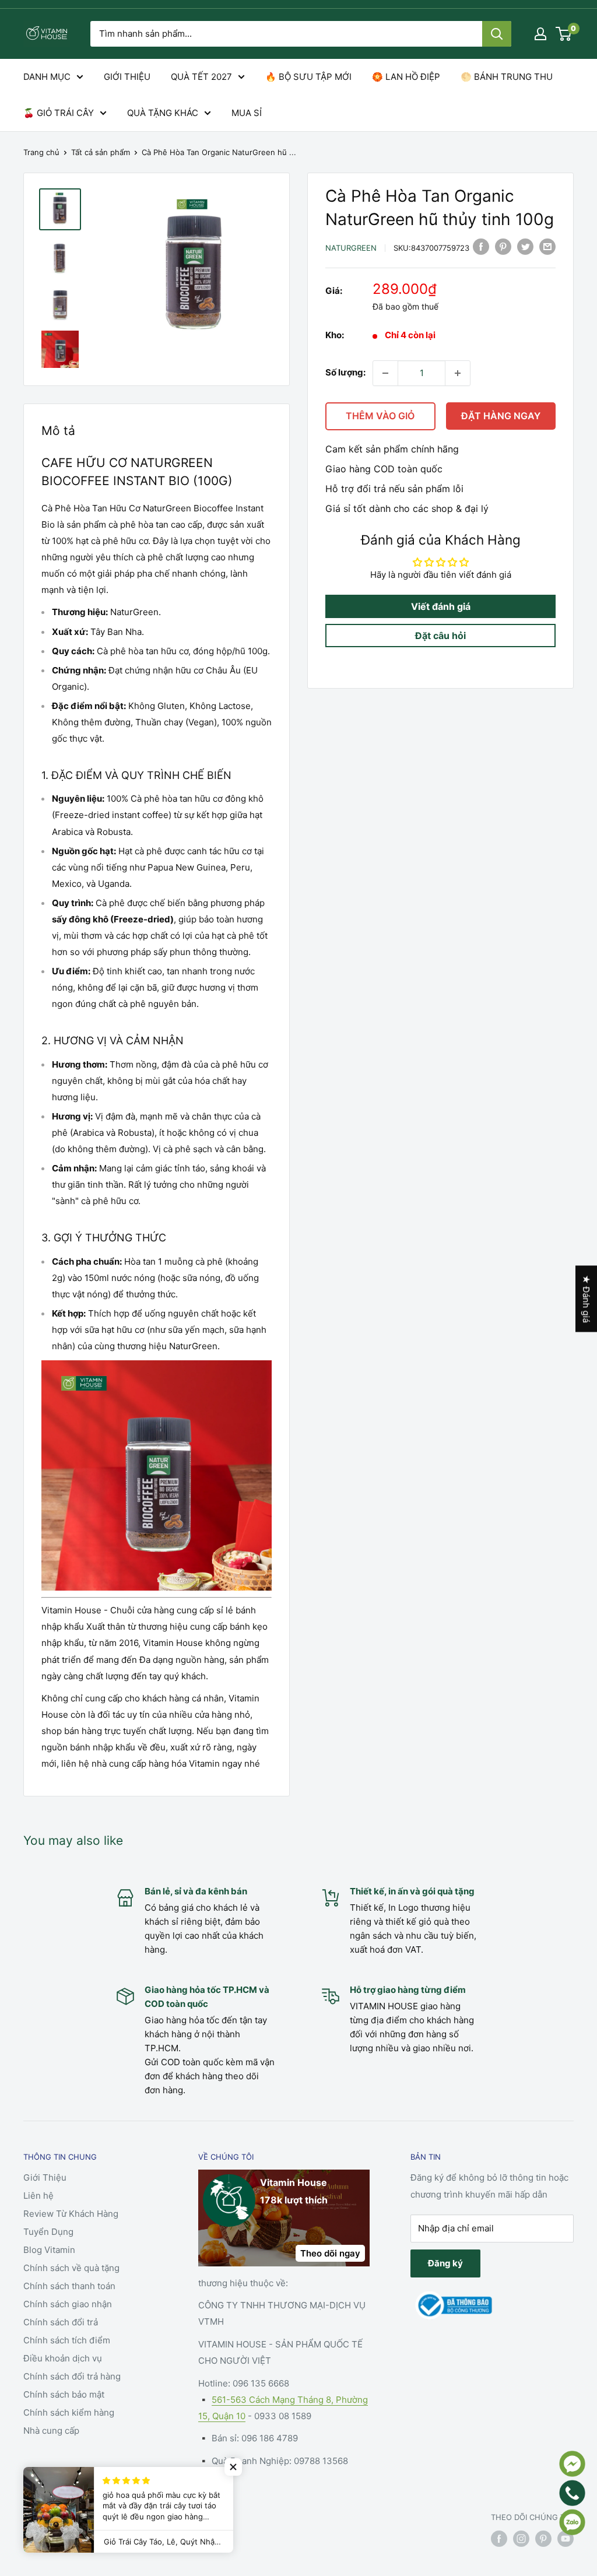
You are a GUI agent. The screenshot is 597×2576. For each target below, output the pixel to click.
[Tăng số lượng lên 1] (458, 373)
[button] (233, 2467)
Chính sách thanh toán (69, 2286)
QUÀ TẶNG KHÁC (163, 113)
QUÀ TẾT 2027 (201, 77)
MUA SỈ (247, 113)
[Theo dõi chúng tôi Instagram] (521, 2539)
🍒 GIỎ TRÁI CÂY (59, 113)
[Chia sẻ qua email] (547, 246)
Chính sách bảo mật (64, 2394)
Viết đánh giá (441, 606)
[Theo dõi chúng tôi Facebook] (499, 2539)
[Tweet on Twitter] (525, 246)
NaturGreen (351, 248)
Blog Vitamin (49, 2250)
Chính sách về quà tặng (71, 2268)
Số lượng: (345, 372)
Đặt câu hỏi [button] (440, 636)
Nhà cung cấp (51, 2431)
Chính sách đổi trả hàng (72, 2376)
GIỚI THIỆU (127, 77)
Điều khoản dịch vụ (63, 2358)
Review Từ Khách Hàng (71, 2214)
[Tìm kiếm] (497, 34)
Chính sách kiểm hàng (69, 2412)
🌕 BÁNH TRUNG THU (507, 77)
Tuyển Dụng (48, 2232)
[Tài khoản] (540, 34)
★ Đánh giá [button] (586, 1299)
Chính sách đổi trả (61, 2322)
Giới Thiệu (45, 2177)
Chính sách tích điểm (67, 2340)
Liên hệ (38, 2196)
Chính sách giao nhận (68, 2304)
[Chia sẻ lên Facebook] (481, 246)
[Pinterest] (503, 246)
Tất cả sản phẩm (101, 152)
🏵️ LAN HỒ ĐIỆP (406, 77)
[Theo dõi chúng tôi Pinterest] (543, 2539)
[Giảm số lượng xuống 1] (385, 373)
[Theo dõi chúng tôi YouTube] (566, 2539)
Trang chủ (41, 152)
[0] (564, 34)
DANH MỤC (47, 77)
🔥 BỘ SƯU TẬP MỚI (308, 77)
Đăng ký (445, 2263)
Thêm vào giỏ (380, 416)
